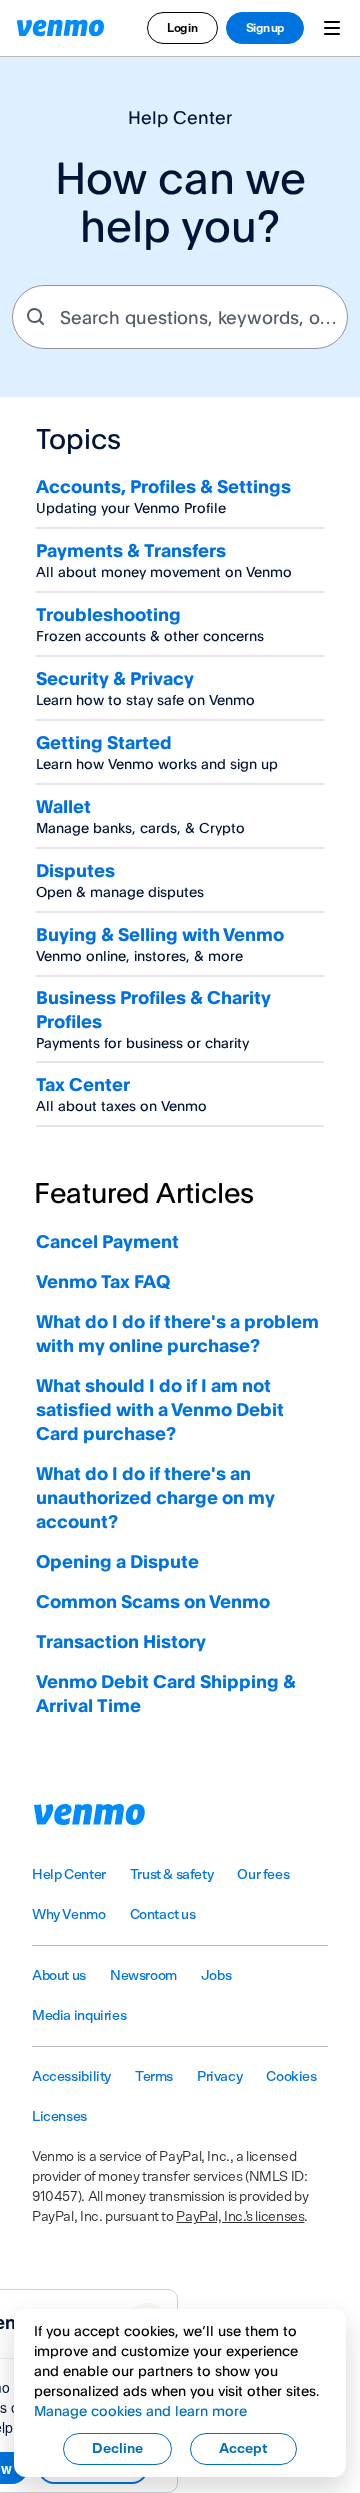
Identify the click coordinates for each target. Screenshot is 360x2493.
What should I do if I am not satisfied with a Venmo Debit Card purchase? (160, 1409)
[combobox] (180, 317)
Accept (243, 2449)
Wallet (63, 806)
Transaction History (121, 1641)
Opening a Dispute (117, 1561)
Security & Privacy (115, 678)
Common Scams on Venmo (153, 1601)
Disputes (75, 870)
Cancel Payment (107, 1241)
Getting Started (104, 742)
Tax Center (83, 1084)
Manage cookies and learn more (140, 2410)
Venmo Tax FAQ (103, 1281)
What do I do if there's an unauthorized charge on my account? (155, 1497)
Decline (117, 2449)
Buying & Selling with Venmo (160, 934)
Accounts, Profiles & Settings (163, 486)
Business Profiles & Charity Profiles (153, 1009)
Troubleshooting (108, 614)
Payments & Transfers (131, 550)
